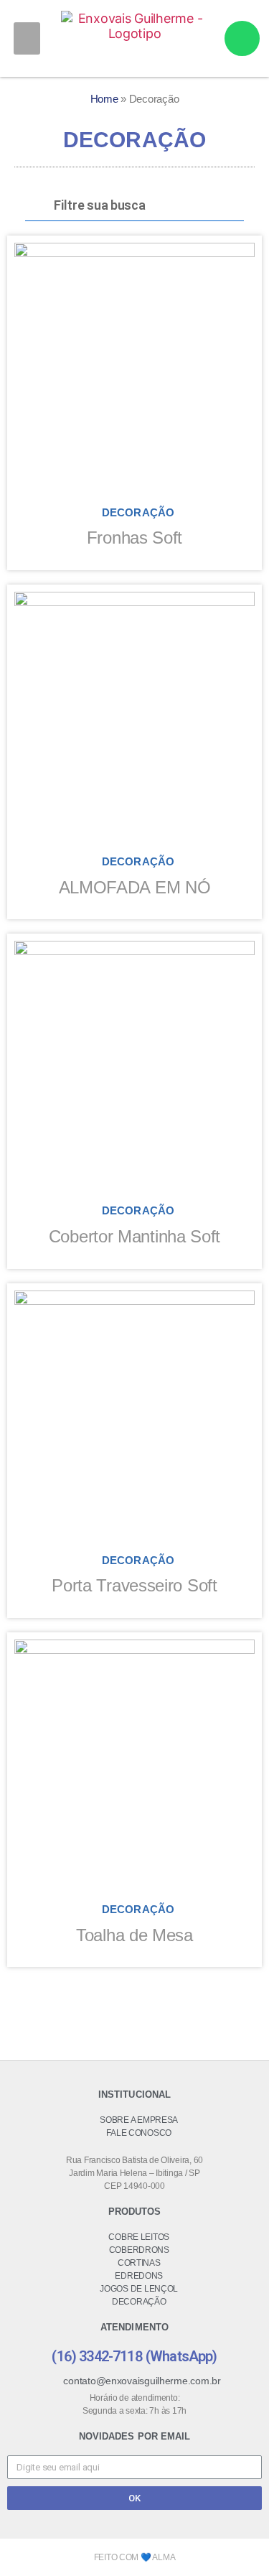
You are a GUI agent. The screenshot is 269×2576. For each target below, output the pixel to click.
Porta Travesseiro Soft (134, 1585)
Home (104, 99)
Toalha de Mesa (134, 1935)
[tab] (134, 206)
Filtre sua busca (100, 205)
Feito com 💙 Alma (135, 2557)
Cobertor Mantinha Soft (134, 1236)
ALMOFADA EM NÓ (135, 887)
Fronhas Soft (134, 538)
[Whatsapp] (242, 38)
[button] (27, 38)
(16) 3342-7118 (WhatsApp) (134, 2356)
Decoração (138, 512)
